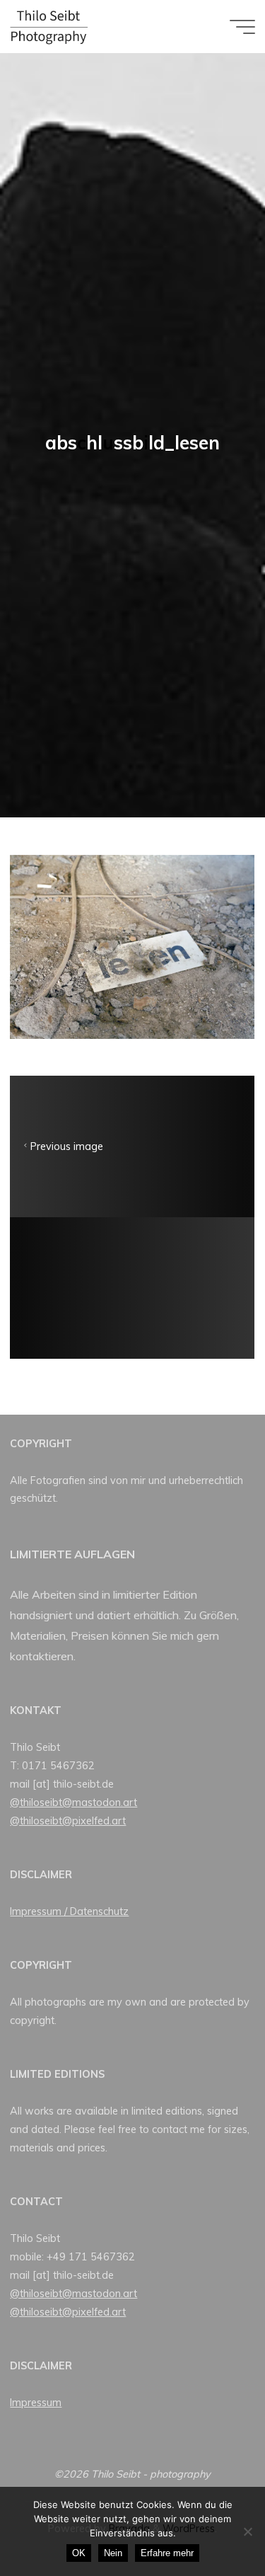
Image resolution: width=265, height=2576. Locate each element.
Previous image (67, 1146)
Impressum (36, 2403)
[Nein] (247, 2531)
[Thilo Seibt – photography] (49, 26)
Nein (113, 2553)
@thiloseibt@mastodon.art (73, 1802)
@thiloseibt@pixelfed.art (68, 1821)
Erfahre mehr (167, 2553)
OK (79, 2553)
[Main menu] (242, 27)
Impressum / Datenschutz (69, 1911)
